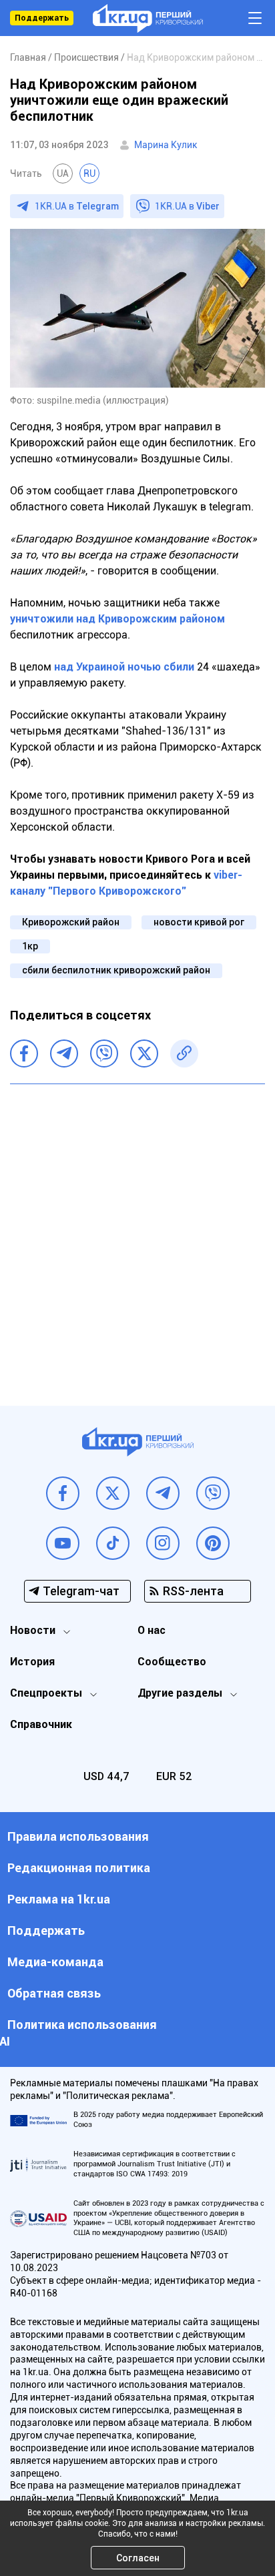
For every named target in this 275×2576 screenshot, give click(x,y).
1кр (30, 946)
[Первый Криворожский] (148, 18)
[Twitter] (144, 1053)
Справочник (41, 1724)
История (32, 1662)
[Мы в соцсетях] (63, 1493)
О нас (152, 1630)
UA (63, 173)
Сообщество (172, 1662)
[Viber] (104, 1053)
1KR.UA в (77, 206)
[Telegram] (64, 1053)
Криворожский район (71, 922)
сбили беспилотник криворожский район (116, 970)
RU (89, 173)
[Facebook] (24, 1053)
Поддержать (42, 18)
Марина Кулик (166, 145)
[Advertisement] (137, 1235)
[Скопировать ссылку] (184, 1053)
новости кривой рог (199, 922)
